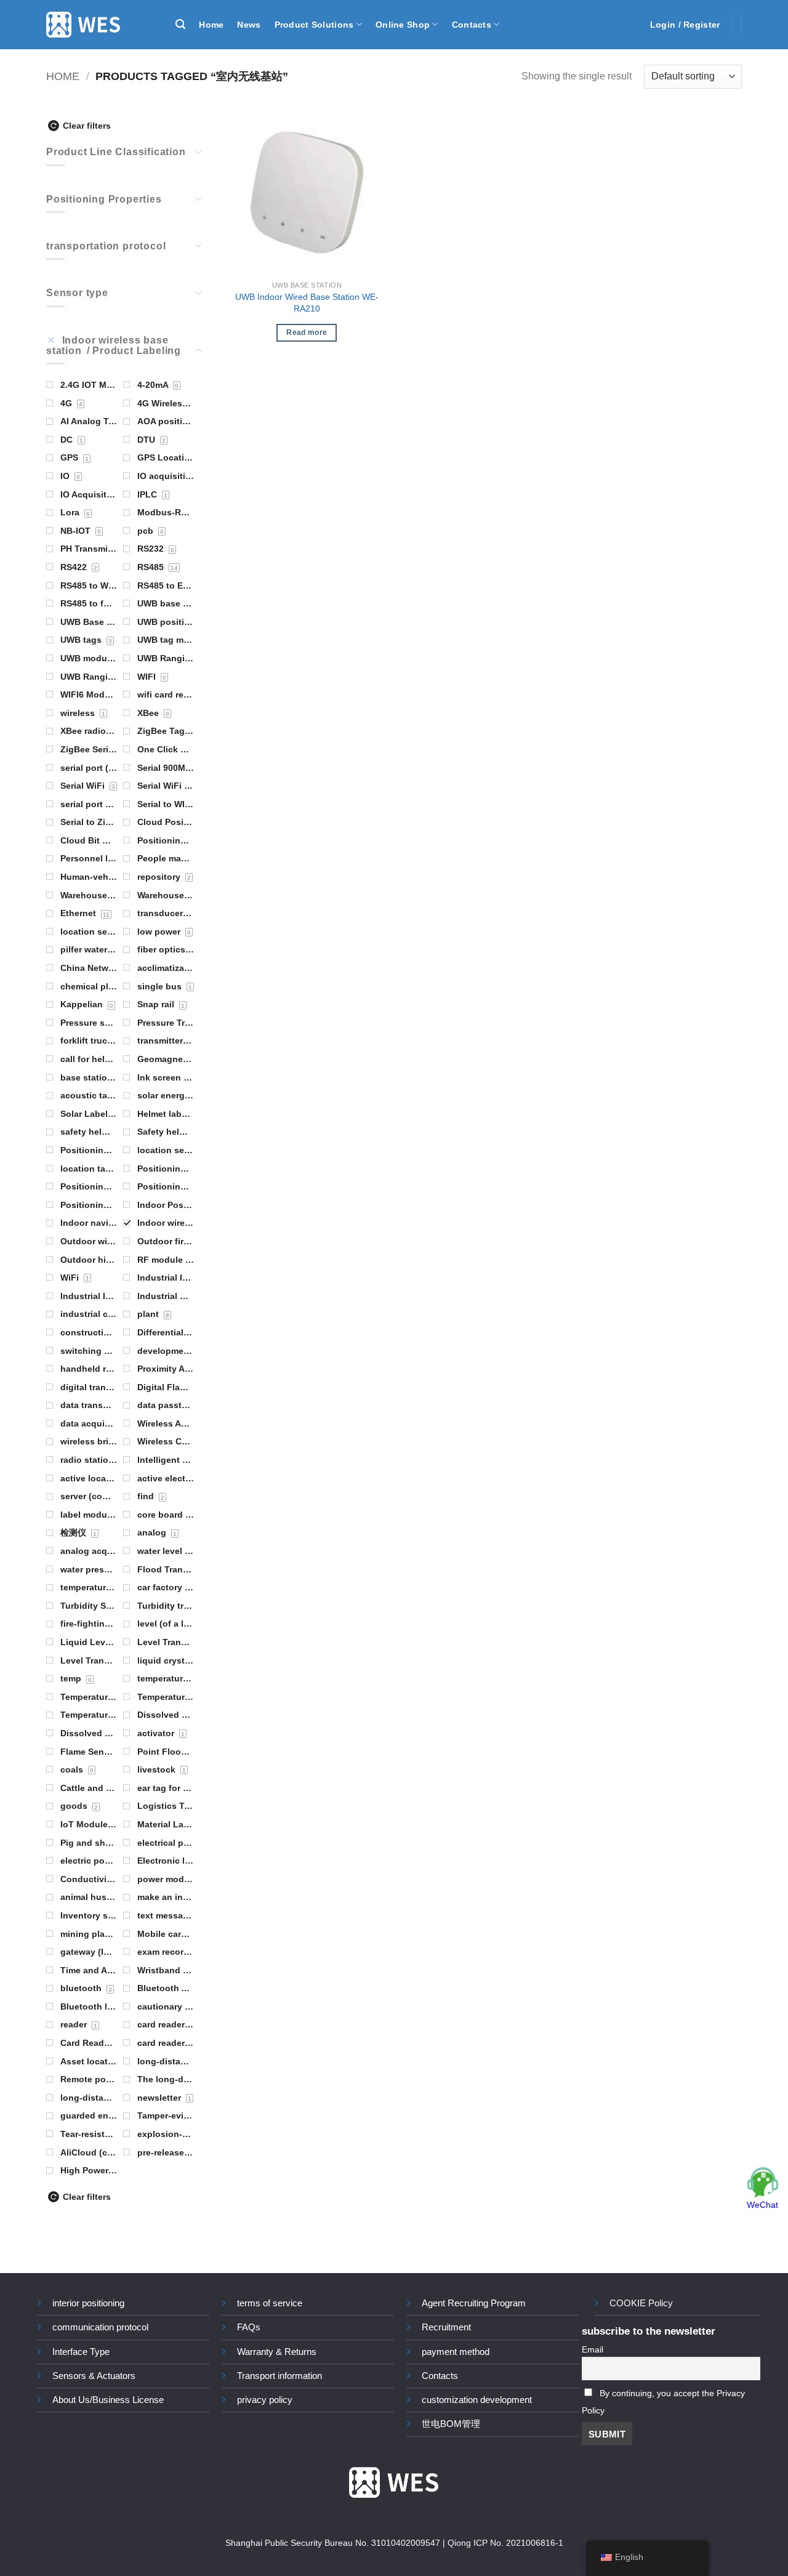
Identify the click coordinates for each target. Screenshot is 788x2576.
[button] (180, 24)
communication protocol (100, 2327)
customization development (477, 2400)
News (249, 25)
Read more (307, 332)
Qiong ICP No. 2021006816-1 (505, 2543)
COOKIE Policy (641, 2303)
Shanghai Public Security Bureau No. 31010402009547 (333, 2543)
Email (593, 2350)
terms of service (270, 2303)
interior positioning (88, 2303)
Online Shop (403, 25)
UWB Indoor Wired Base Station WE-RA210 (307, 303)
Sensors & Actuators (94, 2376)
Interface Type (81, 2352)
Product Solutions (314, 25)
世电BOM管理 (451, 2424)
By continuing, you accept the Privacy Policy (663, 2402)
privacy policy (265, 2400)
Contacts (472, 25)
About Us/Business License (108, 2400)
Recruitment (446, 2327)
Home (211, 25)
